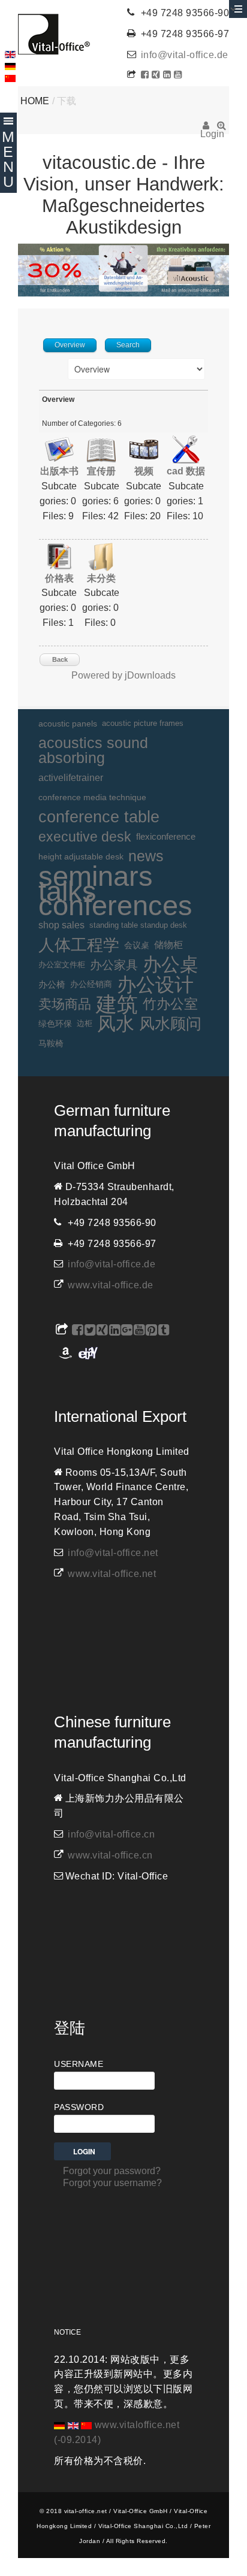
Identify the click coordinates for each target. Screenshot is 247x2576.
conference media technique (92, 797)
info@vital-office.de (185, 55)
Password (79, 2107)
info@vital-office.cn (111, 1834)
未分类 (101, 578)
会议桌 (137, 945)
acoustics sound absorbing (93, 750)
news (146, 856)
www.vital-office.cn (110, 1855)
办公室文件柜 (62, 965)
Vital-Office (54, 34)
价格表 (59, 578)
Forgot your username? (112, 2183)
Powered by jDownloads (123, 675)
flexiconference (166, 836)
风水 (116, 1024)
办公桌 (171, 965)
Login (206, 129)
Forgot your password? (112, 2171)
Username (79, 2064)
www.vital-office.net (112, 1574)
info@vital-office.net (113, 1553)
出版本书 (59, 471)
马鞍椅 (51, 1043)
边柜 (85, 1023)
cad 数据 (186, 471)
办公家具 (114, 965)
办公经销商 (91, 984)
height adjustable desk (81, 856)
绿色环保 (55, 1024)
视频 (144, 471)
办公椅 (52, 985)
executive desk (85, 837)
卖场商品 (65, 1004)
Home (35, 101)
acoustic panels (68, 724)
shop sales (61, 925)
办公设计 (155, 985)
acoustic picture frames (143, 723)
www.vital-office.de (111, 1285)
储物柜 (168, 945)
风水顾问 (170, 1024)
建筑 (117, 1005)
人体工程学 (79, 945)
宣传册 (101, 471)
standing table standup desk (138, 925)
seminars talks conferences (115, 891)
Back (60, 659)
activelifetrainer (71, 778)
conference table (99, 817)
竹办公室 (170, 1004)
